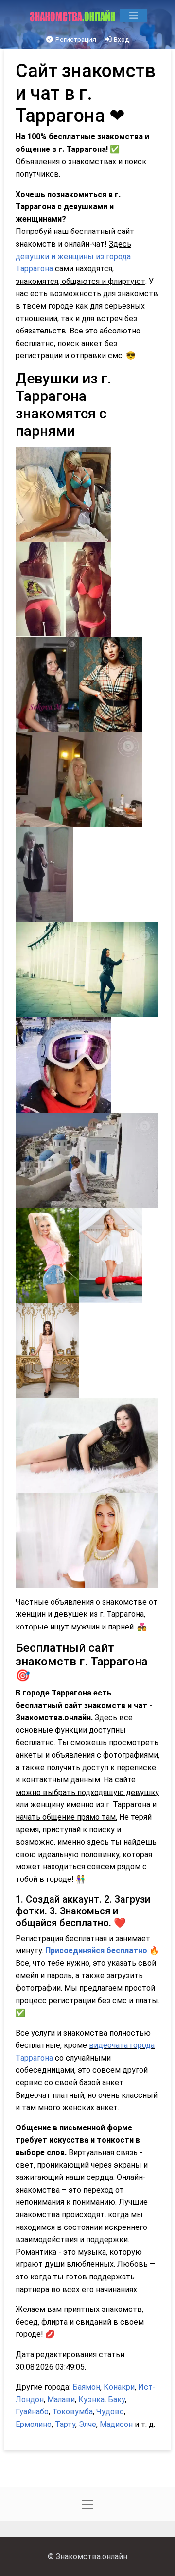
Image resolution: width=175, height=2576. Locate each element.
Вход (121, 39)
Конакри (119, 2387)
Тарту (65, 2424)
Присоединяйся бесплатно (96, 1951)
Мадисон (116, 2424)
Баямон (86, 2387)
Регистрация (75, 39)
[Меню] (133, 16)
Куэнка (91, 2400)
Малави (61, 2400)
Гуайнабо (32, 2412)
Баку (116, 2400)
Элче (87, 2424)
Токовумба (72, 2412)
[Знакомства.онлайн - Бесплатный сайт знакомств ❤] (74, 16)
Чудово (110, 2412)
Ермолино (34, 2424)
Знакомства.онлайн (92, 2556)
